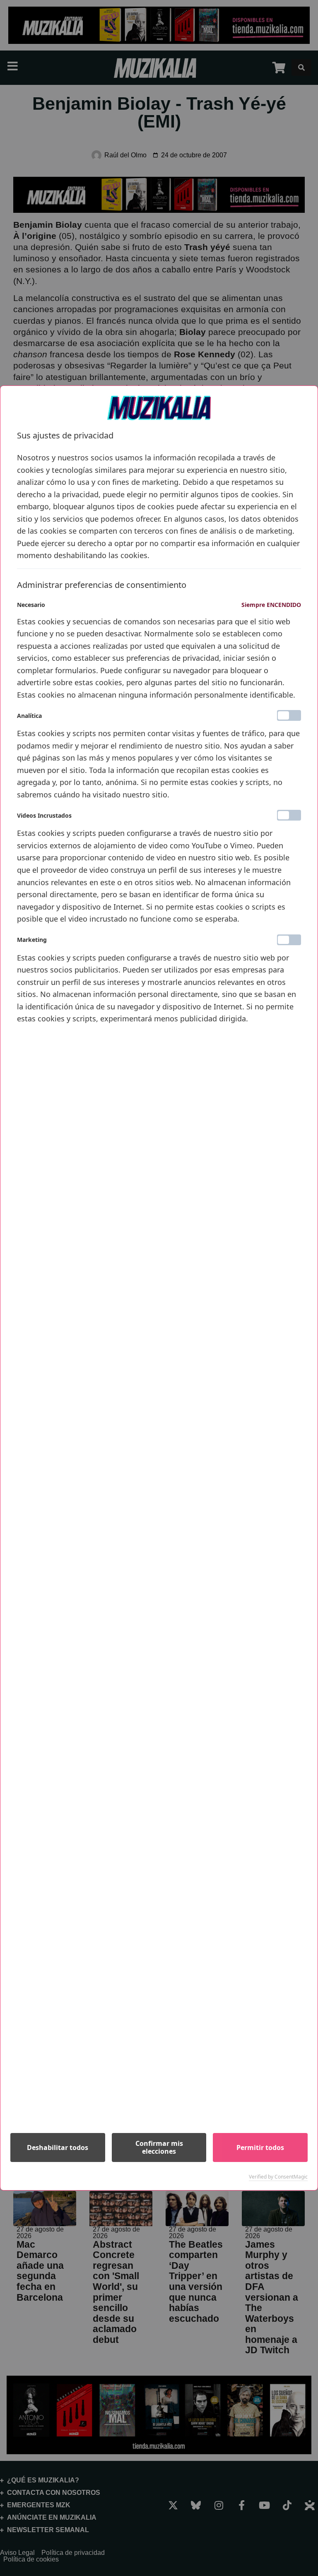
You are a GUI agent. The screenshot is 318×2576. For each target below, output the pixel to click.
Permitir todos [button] (260, 2147)
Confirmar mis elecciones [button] (159, 2147)
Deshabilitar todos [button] (58, 2147)
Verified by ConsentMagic (278, 2177)
